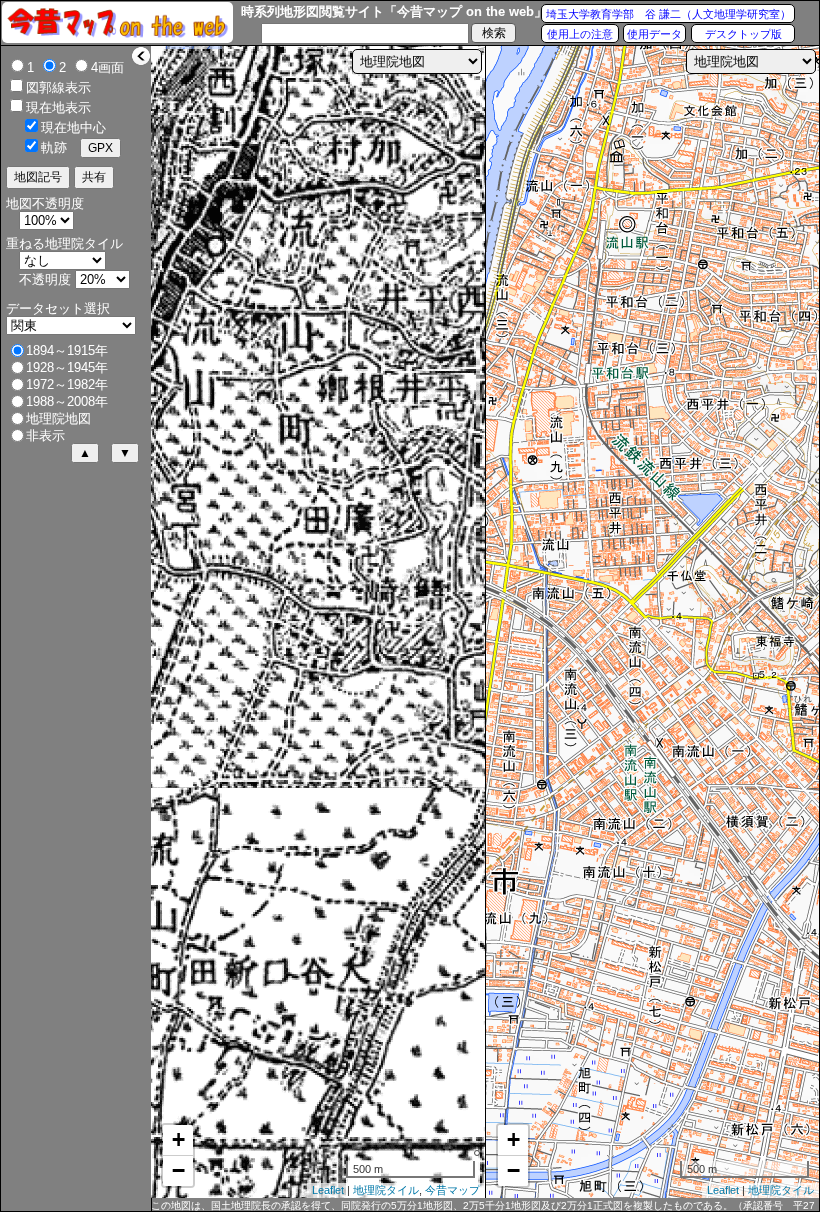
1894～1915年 (67, 350)
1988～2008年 (67, 401)
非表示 (45, 435)
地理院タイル (386, 1190)
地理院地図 (58, 418)
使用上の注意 (580, 34)
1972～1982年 (67, 384)
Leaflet (328, 1190)
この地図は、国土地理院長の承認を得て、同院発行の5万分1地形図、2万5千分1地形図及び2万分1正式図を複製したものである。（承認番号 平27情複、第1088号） (483, 1206)
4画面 (107, 67)
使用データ (654, 34)
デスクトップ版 (743, 34)
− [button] (178, 1170)
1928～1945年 (67, 367)
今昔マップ (452, 1190)
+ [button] (178, 1139)
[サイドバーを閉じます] (141, 56)
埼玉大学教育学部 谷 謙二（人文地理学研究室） (668, 14)
